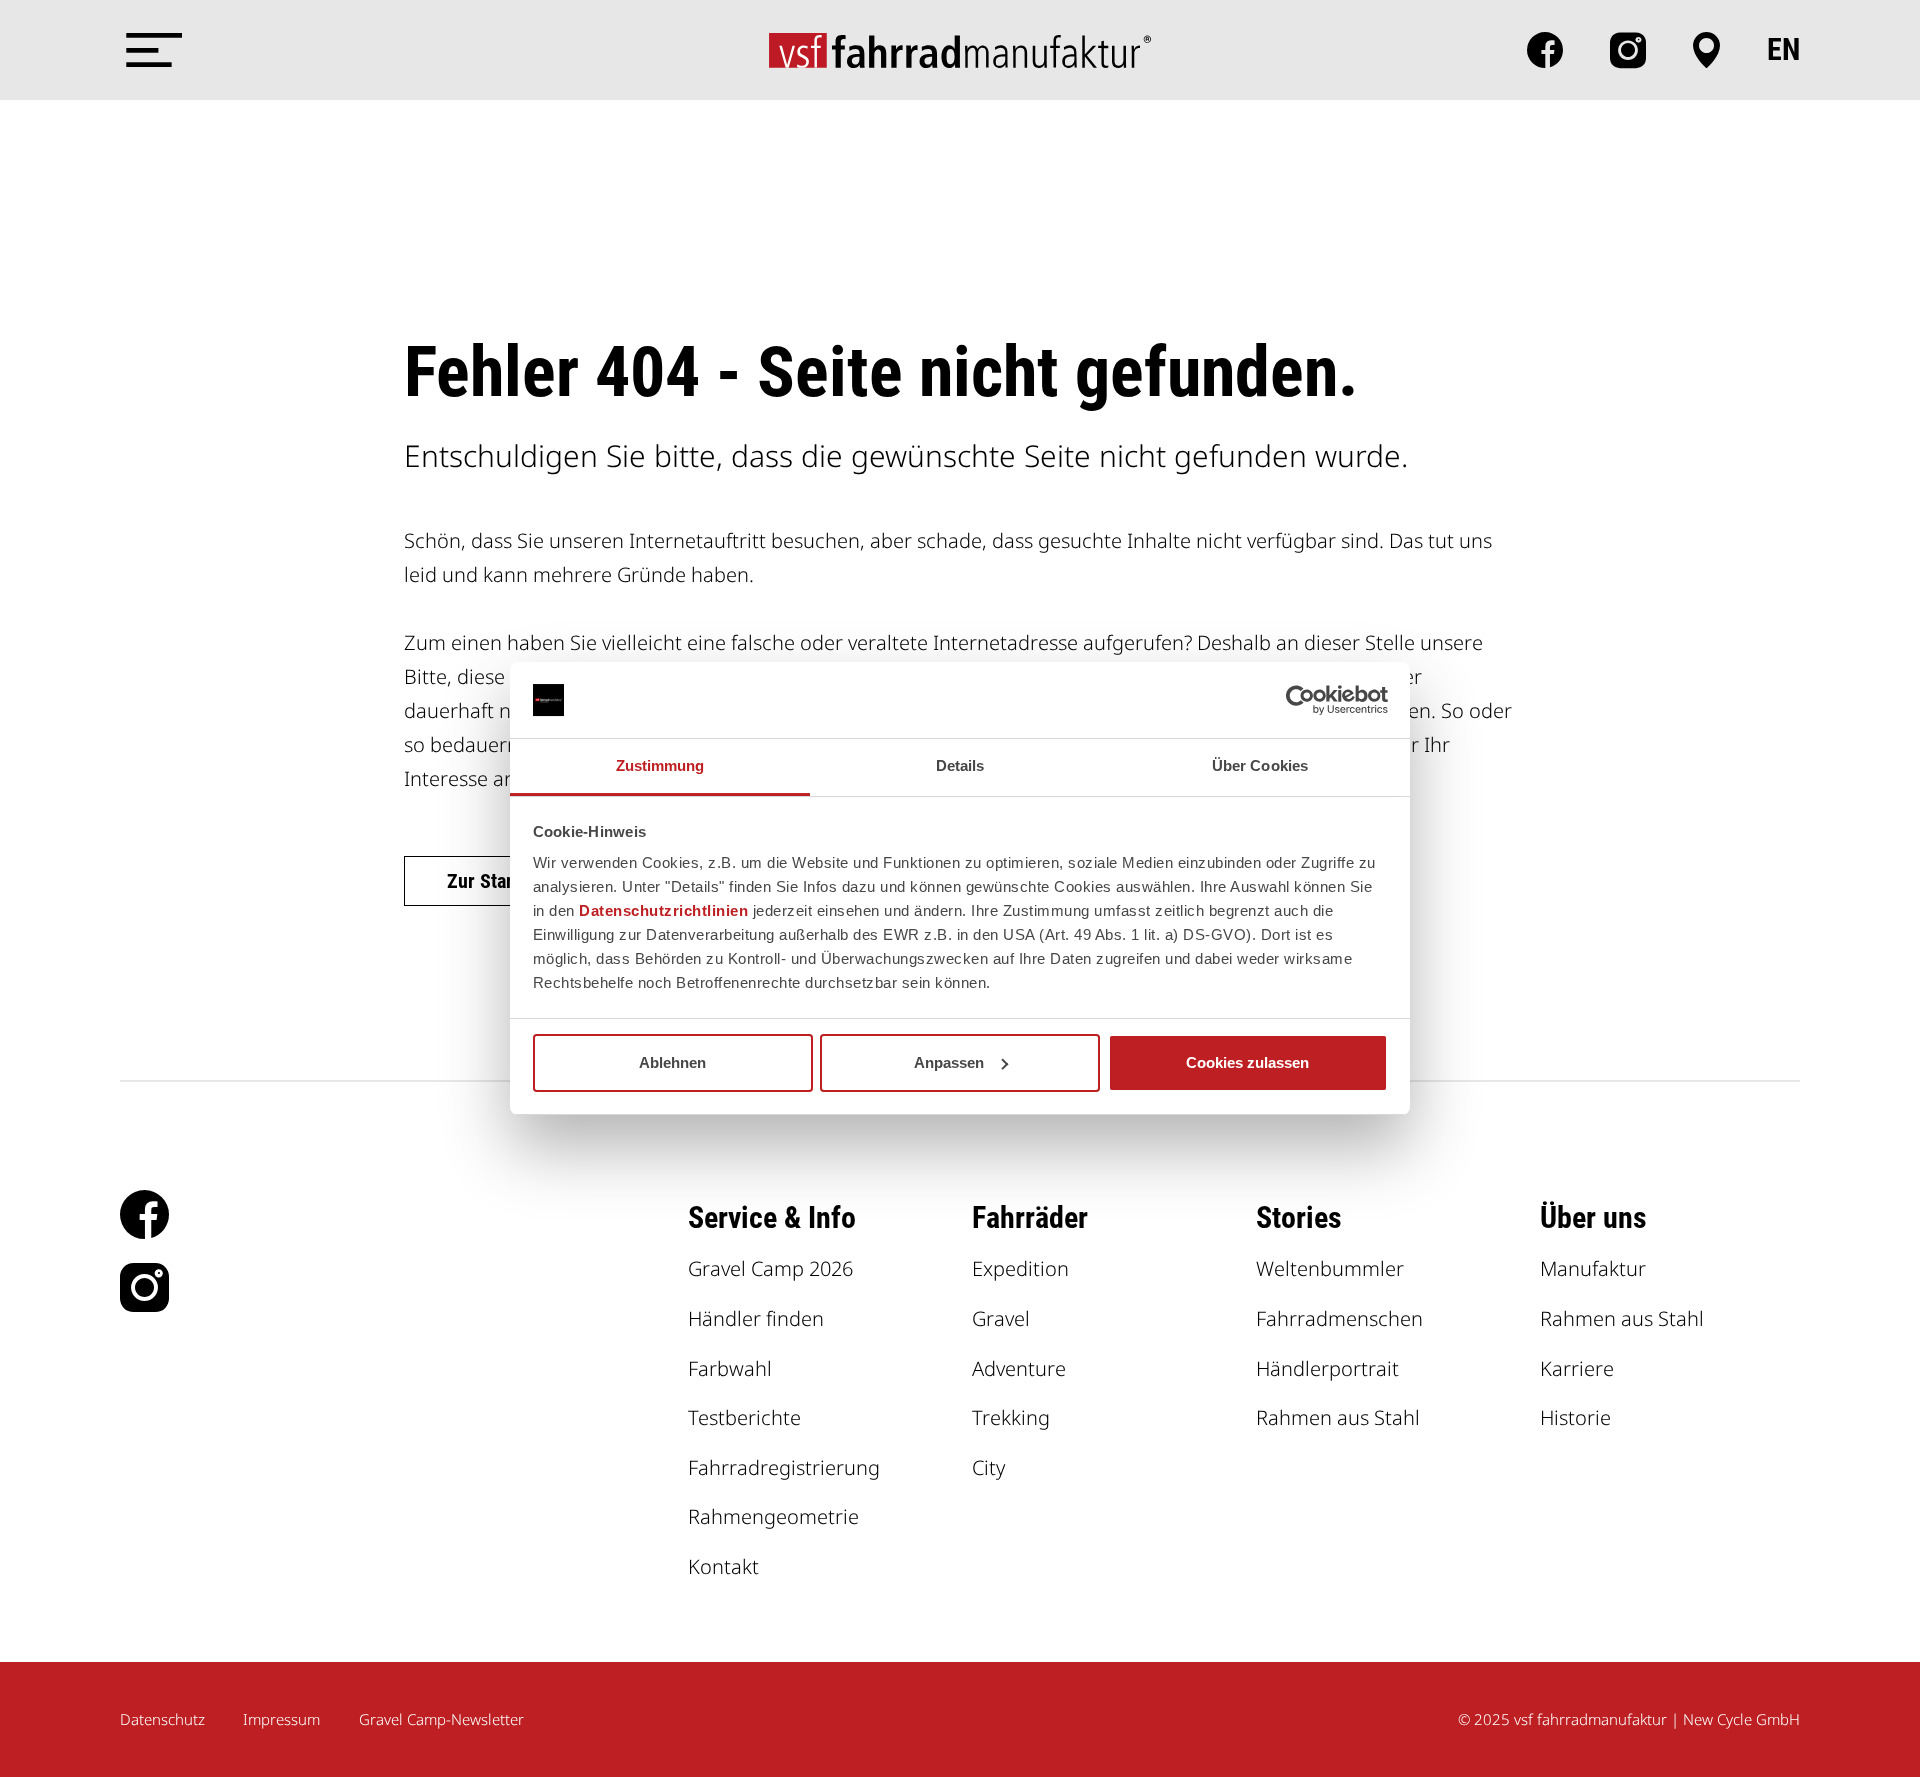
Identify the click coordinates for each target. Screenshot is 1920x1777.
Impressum (281, 1719)
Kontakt (723, 1566)
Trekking (1011, 1417)
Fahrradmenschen (1339, 1318)
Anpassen (949, 1062)
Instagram (1628, 50)
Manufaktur (1593, 1268)
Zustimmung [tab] (660, 765)
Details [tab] (960, 765)
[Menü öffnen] (150, 50)
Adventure (1019, 1368)
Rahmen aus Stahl (1338, 1417)
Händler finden (756, 1318)
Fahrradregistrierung (784, 1467)
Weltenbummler (1330, 1268)
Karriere (1577, 1368)
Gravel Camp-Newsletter (441, 1719)
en (1783, 50)
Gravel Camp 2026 (770, 1268)
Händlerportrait (1327, 1368)
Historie (1575, 1417)
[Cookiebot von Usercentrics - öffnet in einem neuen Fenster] (1300, 700)
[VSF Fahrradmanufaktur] (960, 50)
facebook (1545, 50)
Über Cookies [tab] (1260, 765)
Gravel (1001, 1318)
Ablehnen (672, 1062)
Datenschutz (162, 1719)
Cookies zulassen (1247, 1062)
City (988, 1467)
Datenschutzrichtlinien (663, 910)
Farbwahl (730, 1368)
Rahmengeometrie (773, 1516)
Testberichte (744, 1417)
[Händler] (1706, 50)
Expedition (1020, 1268)
